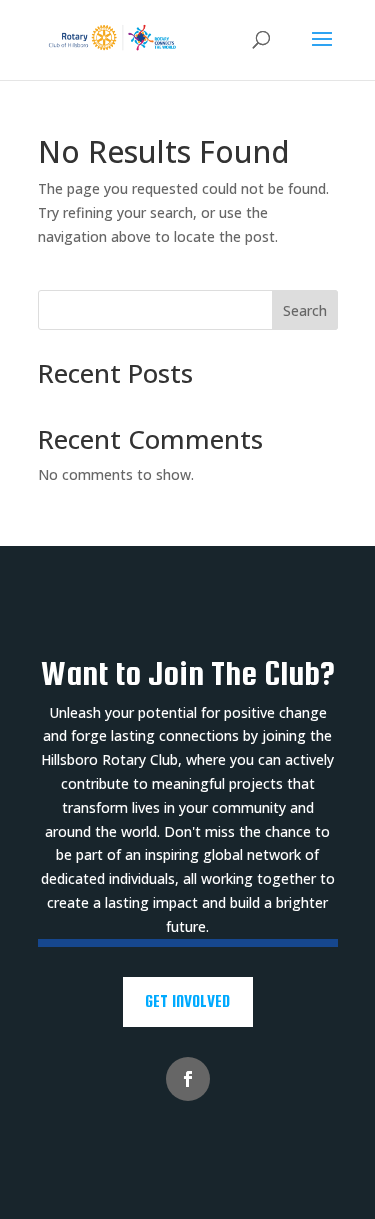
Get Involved (187, 1001)
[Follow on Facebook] (188, 1079)
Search (305, 310)
